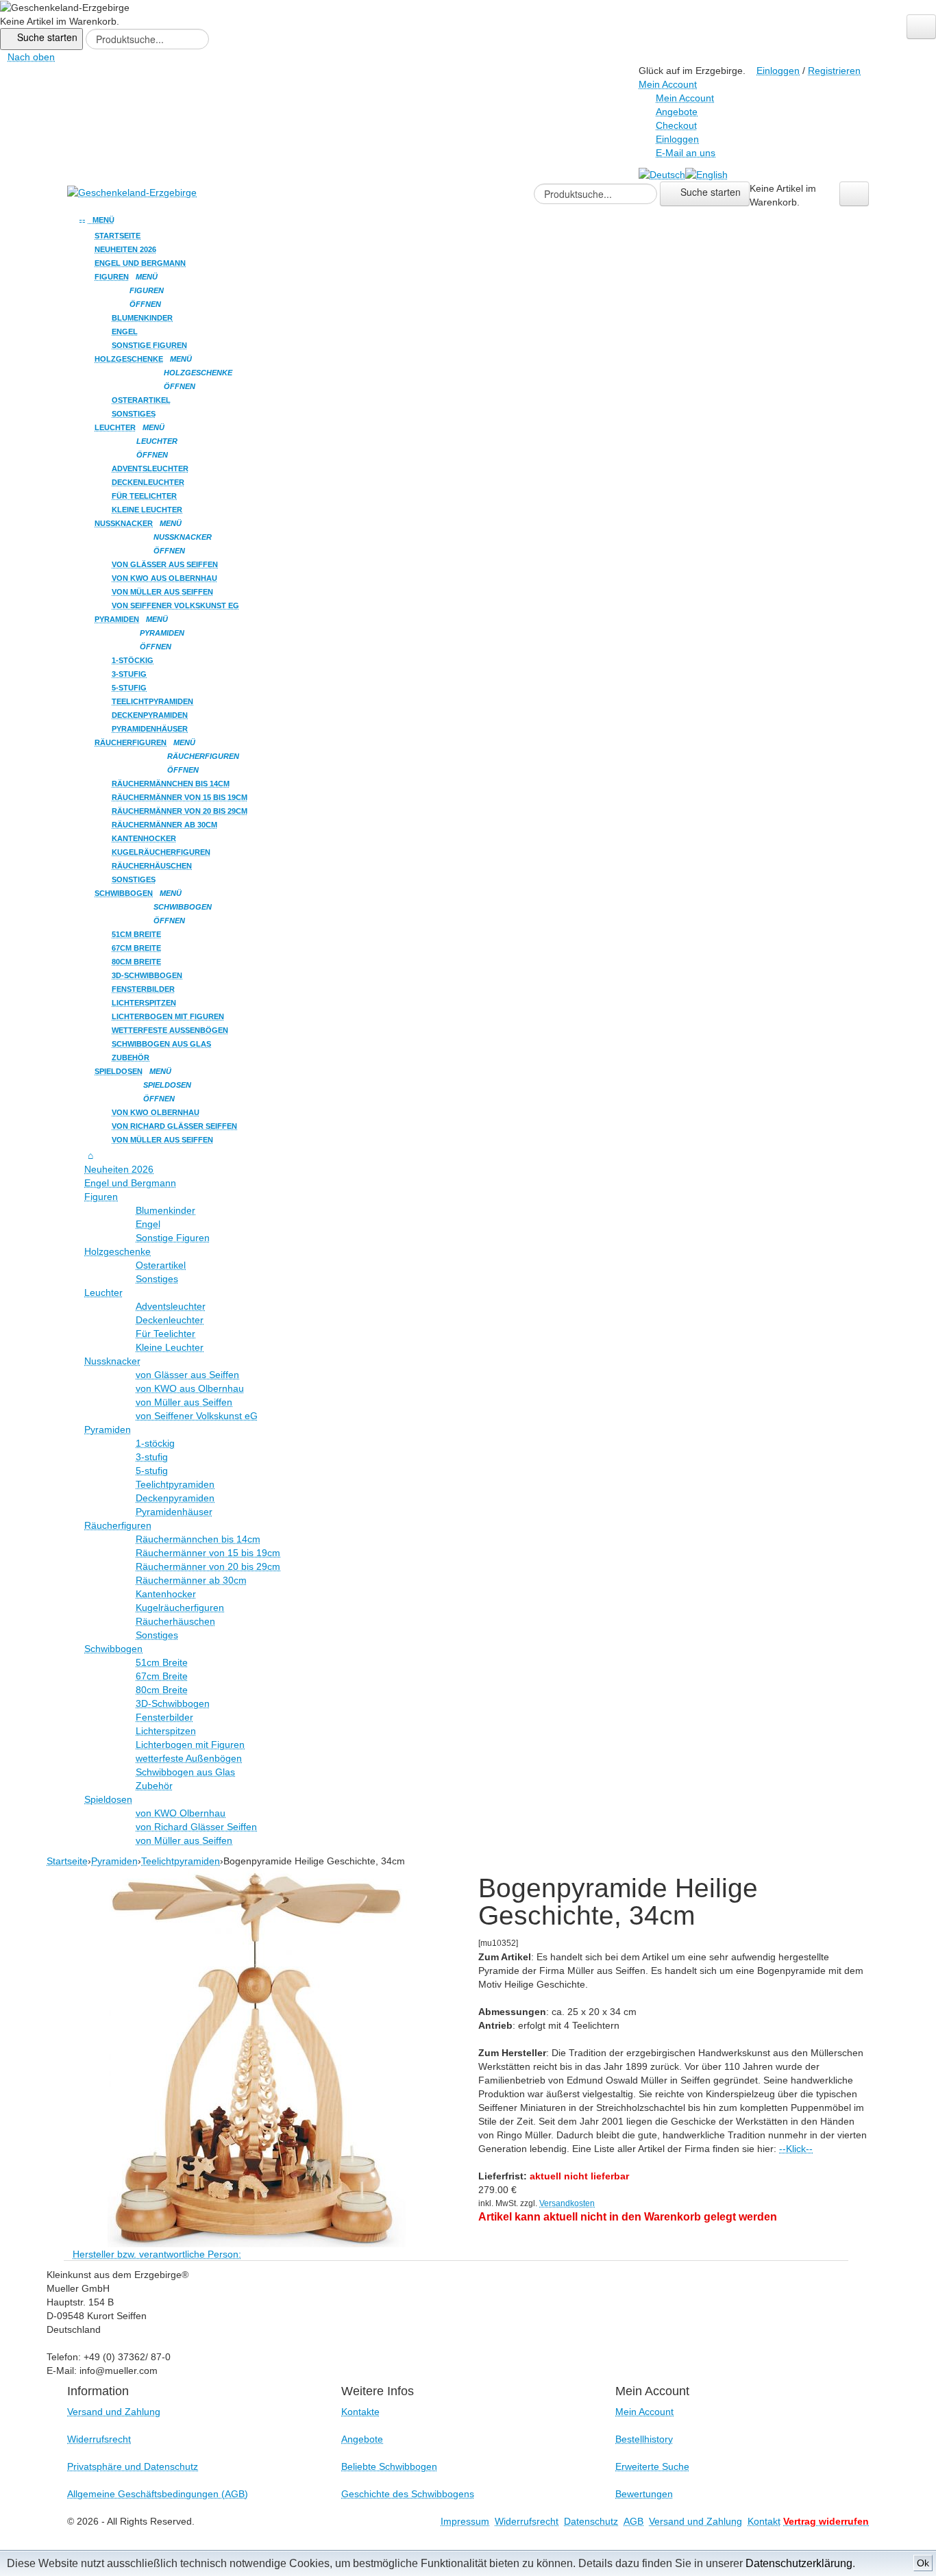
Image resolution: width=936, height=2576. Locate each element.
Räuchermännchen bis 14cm (171, 784)
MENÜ (101, 220)
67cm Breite (136, 948)
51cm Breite (136, 934)
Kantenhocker (144, 838)
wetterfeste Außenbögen (170, 1030)
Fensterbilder (143, 989)
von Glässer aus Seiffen (165, 564)
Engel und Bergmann (140, 263)
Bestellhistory (644, 2439)
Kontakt (764, 2521)
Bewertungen (644, 2494)
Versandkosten (567, 2203)
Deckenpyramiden (150, 715)
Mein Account (685, 98)
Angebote (677, 112)
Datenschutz (591, 2521)
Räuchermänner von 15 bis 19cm (180, 797)
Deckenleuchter (148, 482)
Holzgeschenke (129, 359)
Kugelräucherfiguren (161, 852)
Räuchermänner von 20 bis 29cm (180, 811)
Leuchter (115, 427)
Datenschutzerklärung (799, 2563)
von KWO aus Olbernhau (164, 578)
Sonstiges (134, 414)
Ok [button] (923, 2563)
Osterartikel (141, 400)
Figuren (112, 277)
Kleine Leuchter (147, 510)
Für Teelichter (144, 496)
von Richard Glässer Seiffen (174, 1126)
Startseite (118, 236)
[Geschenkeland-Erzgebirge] (132, 192)
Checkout (676, 125)
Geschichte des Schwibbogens (408, 2494)
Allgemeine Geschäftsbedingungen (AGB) (158, 2494)
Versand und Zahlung (114, 2412)
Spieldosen (119, 1071)
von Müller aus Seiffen (162, 592)
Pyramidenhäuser (150, 729)
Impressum (465, 2521)
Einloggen (778, 71)
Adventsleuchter (150, 468)
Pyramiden (117, 619)
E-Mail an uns (686, 153)
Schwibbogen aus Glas (161, 1044)
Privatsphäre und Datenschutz (133, 2466)
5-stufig (129, 688)
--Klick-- (796, 2149)
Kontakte (360, 2412)
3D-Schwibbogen (147, 975)
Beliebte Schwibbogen (389, 2466)
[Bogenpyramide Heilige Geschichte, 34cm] (257, 2056)
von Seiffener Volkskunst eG (175, 605)
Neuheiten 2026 (125, 249)
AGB (633, 2521)
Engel (125, 332)
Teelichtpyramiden (152, 701)
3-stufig (129, 674)
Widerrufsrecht (99, 2439)
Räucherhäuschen (152, 866)
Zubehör (131, 1058)
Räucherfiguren (131, 742)
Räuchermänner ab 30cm (164, 825)
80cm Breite (136, 962)
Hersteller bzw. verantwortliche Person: (157, 2254)
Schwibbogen (124, 893)
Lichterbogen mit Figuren (168, 1016)
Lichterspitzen (144, 1003)
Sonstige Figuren (149, 345)
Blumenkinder (142, 318)
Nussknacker (124, 523)
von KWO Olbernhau (156, 1112)
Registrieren (834, 71)
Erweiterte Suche (652, 2466)
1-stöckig (133, 660)
